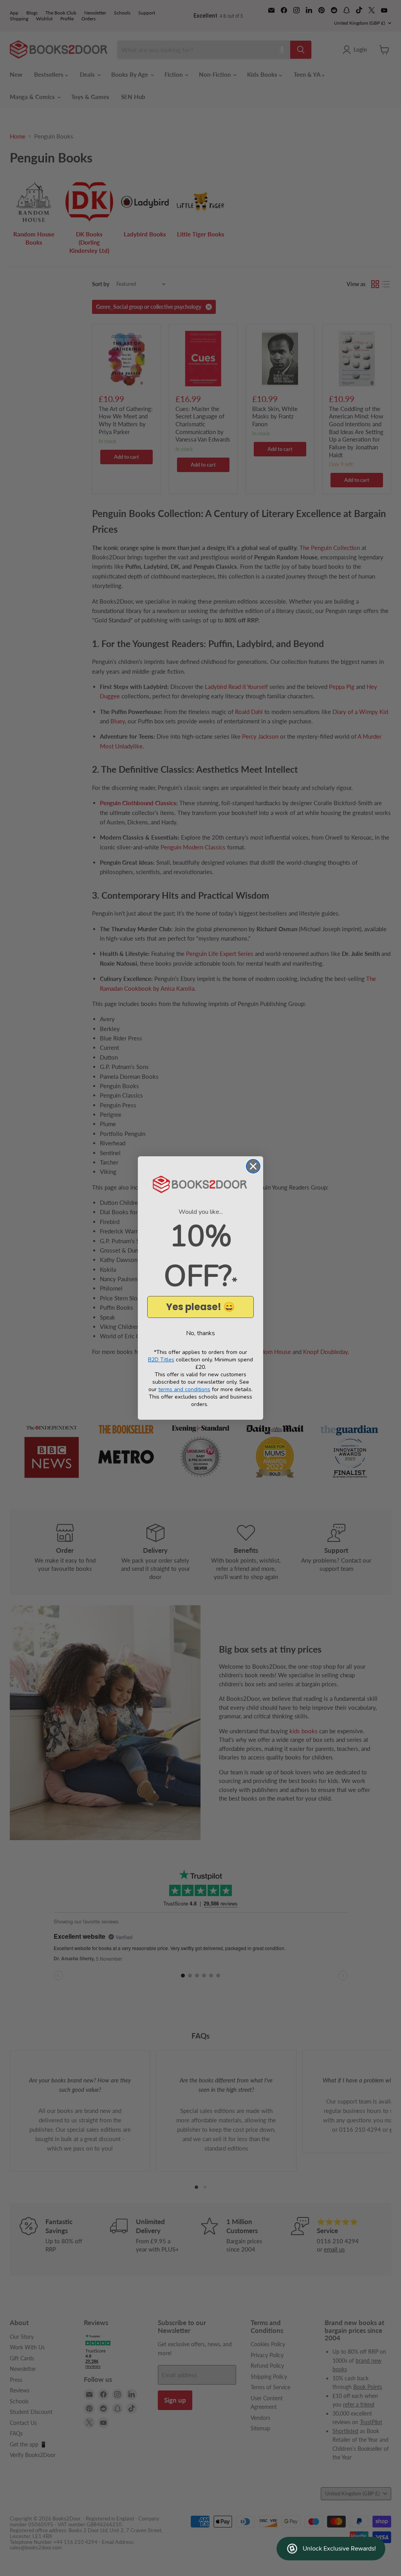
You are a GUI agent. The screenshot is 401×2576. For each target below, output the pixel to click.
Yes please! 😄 (200, 1307)
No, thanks (200, 1333)
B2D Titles (161, 1360)
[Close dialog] (253, 1166)
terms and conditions (184, 1389)
